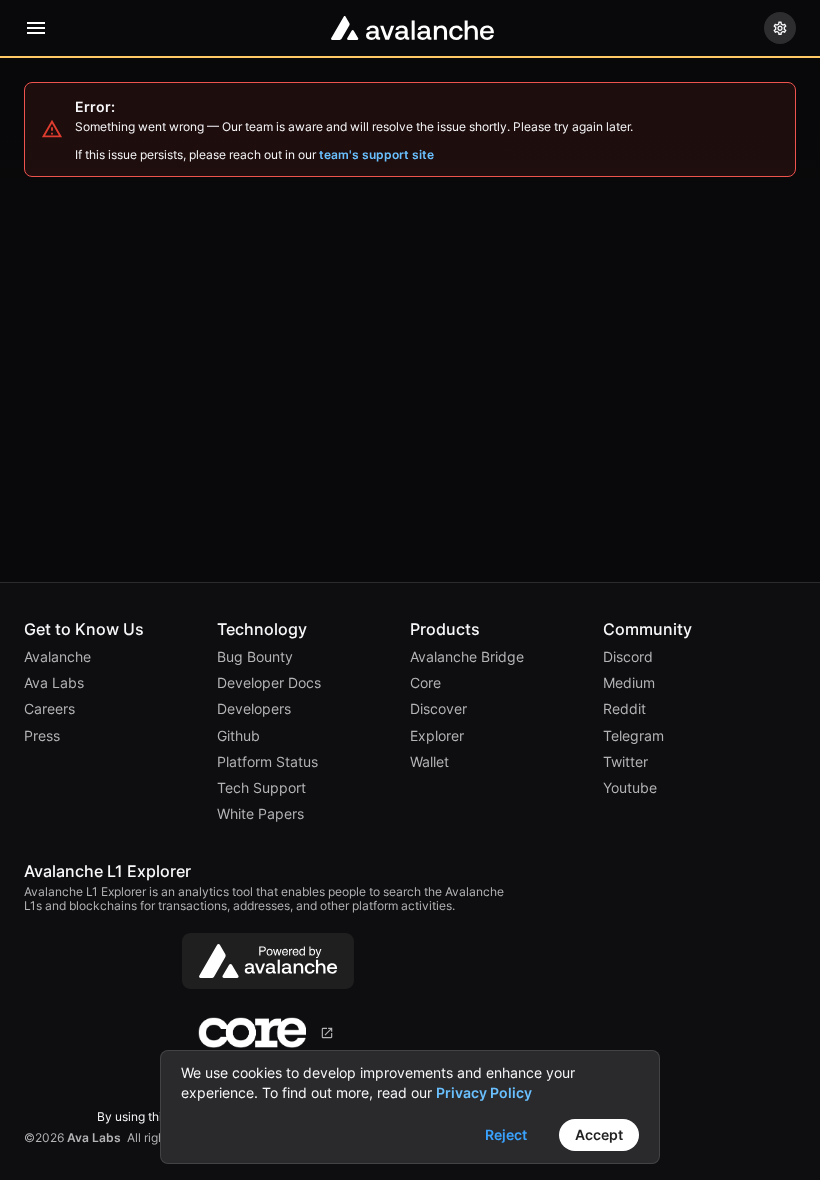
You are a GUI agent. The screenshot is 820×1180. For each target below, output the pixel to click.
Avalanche (57, 657)
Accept (599, 1134)
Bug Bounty (255, 657)
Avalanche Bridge (467, 657)
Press (42, 736)
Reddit (624, 709)
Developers (254, 709)
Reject (506, 1134)
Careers (49, 709)
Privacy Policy (484, 1092)
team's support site (376, 155)
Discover (438, 709)
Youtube (630, 788)
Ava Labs (54, 683)
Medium (629, 683)
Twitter (625, 762)
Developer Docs (269, 683)
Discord (628, 657)
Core (425, 683)
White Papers (260, 814)
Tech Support (261, 788)
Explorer (437, 736)
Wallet (429, 762)
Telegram (633, 736)
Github (238, 736)
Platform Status (267, 762)
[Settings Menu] (780, 28)
